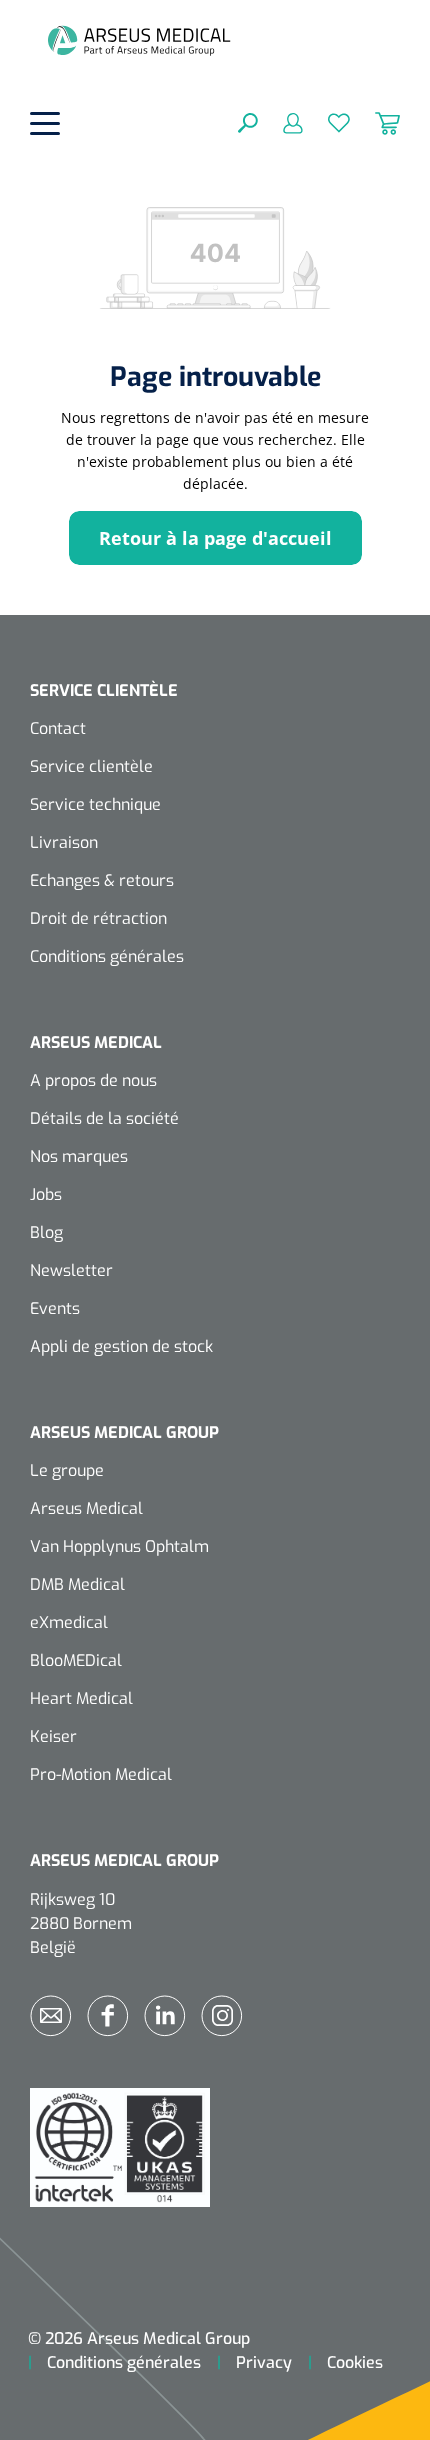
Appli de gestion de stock (121, 1346)
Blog (46, 1232)
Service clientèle (91, 766)
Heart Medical (81, 1698)
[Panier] (375, 122)
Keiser (53, 1736)
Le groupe (67, 1470)
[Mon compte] (280, 122)
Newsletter (71, 1270)
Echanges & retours (102, 880)
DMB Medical (77, 1584)
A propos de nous (93, 1080)
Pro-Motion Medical (101, 1774)
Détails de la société (104, 1118)
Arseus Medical (86, 1508)
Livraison (64, 842)
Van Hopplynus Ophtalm (119, 1546)
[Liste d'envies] (326, 122)
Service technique (95, 804)
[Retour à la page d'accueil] (139, 40)
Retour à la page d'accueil (215, 538)
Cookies (355, 2362)
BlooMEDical (76, 1660)
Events (55, 1308)
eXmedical (69, 1622)
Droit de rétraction (98, 918)
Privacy (264, 2362)
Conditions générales (107, 956)
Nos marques (79, 1156)
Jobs (46, 1194)
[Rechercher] (248, 122)
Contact (58, 728)
